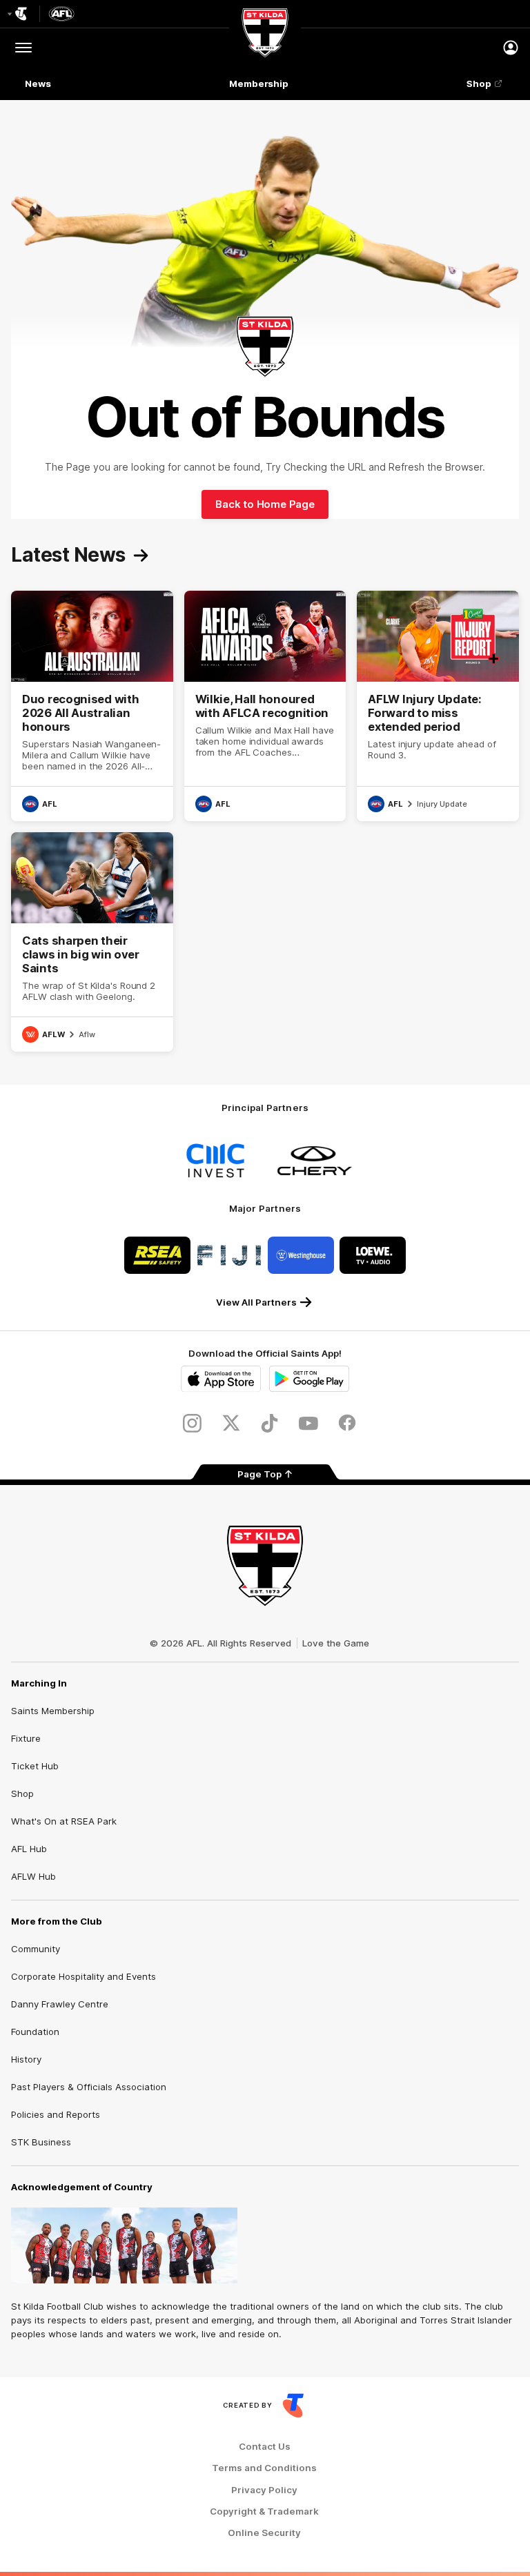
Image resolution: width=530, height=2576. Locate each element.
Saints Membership (53, 1711)
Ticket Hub (35, 1766)
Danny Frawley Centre (60, 2004)
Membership (259, 83)
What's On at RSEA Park (64, 1821)
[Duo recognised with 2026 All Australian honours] (92, 706)
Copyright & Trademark (264, 2511)
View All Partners (256, 1302)
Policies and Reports (56, 2114)
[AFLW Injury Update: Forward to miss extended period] (438, 706)
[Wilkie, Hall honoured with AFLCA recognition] (265, 706)
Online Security (264, 2533)
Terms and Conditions (264, 2468)
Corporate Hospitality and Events (84, 1976)
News (38, 83)
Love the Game (336, 1643)
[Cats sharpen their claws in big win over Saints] (92, 942)
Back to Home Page (265, 504)
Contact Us (265, 2447)
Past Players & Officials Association (89, 2087)
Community (36, 1949)
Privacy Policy (264, 2490)
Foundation (35, 2032)
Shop (479, 83)
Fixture (26, 1738)
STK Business (41, 2142)
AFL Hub (29, 1849)
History (26, 2059)
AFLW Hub (33, 1876)
